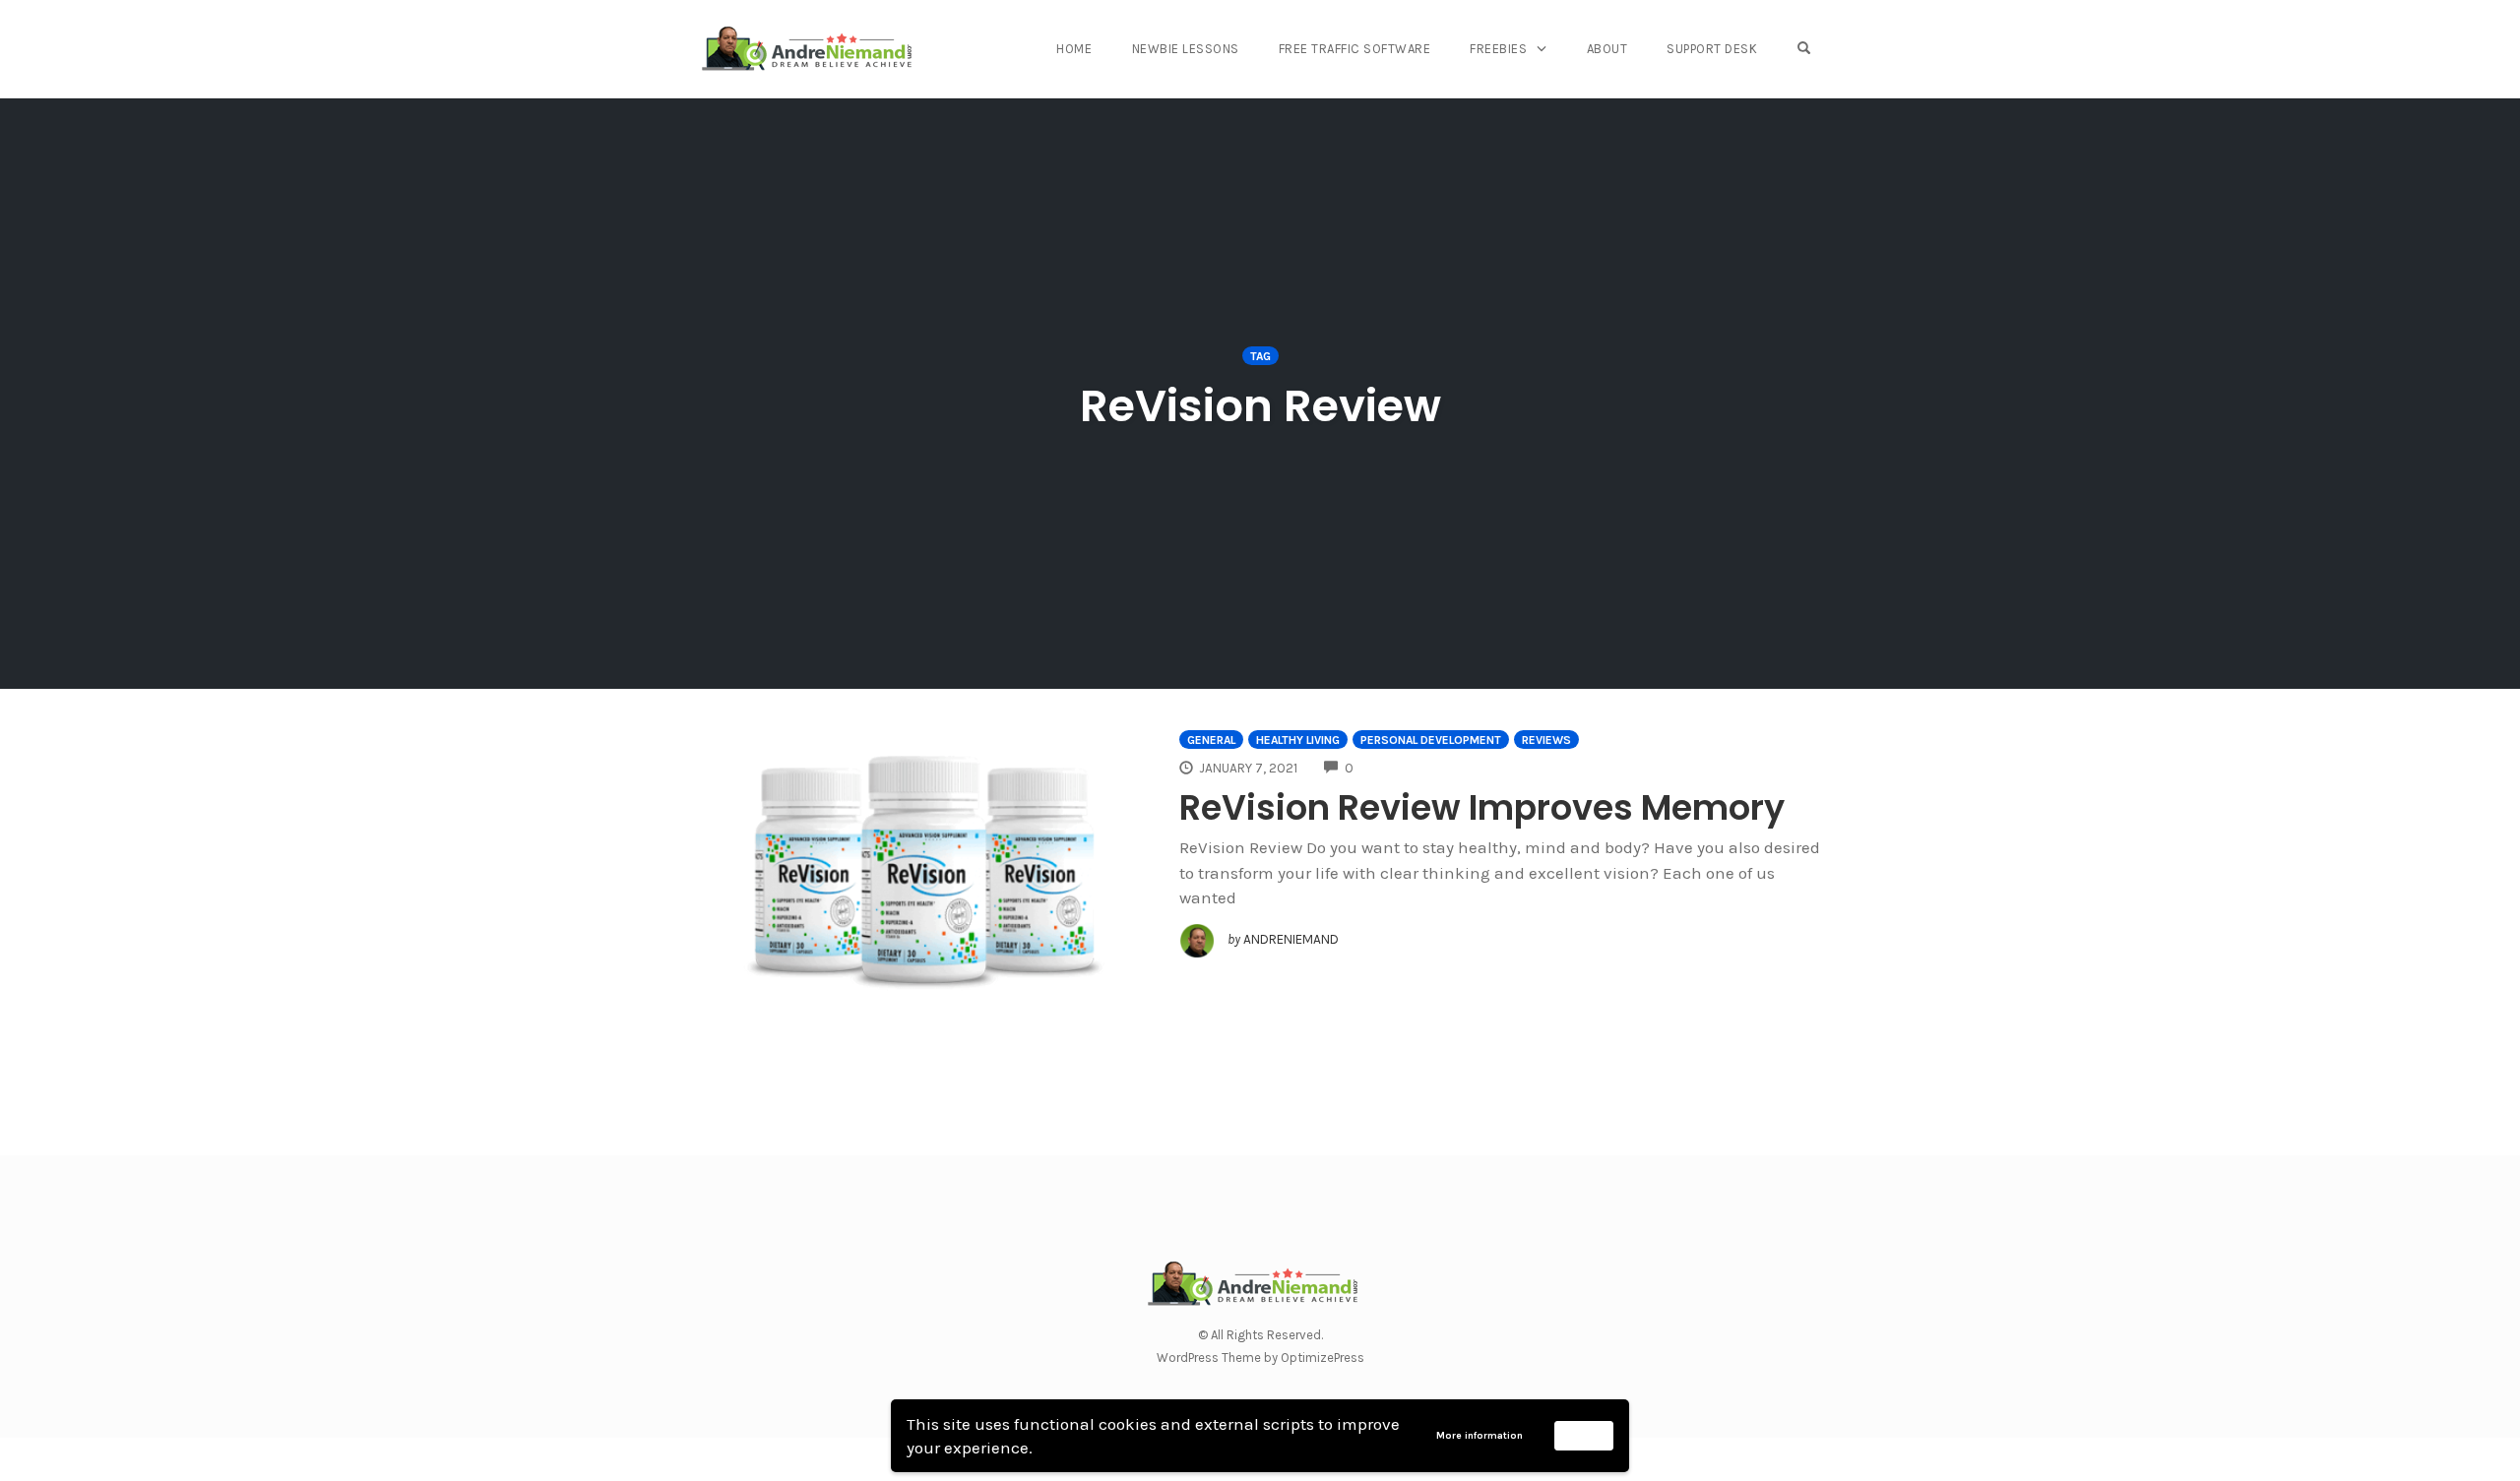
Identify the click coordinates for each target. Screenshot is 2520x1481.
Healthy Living (1298, 740)
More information (1480, 1436)
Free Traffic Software (1355, 49)
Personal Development (1431, 740)
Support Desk (1712, 49)
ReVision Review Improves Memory (1482, 807)
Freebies (1498, 49)
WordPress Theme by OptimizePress (1260, 1358)
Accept (1584, 1435)
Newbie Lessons (1186, 49)
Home (1074, 49)
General (1211, 740)
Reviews (1546, 740)
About (1607, 49)
